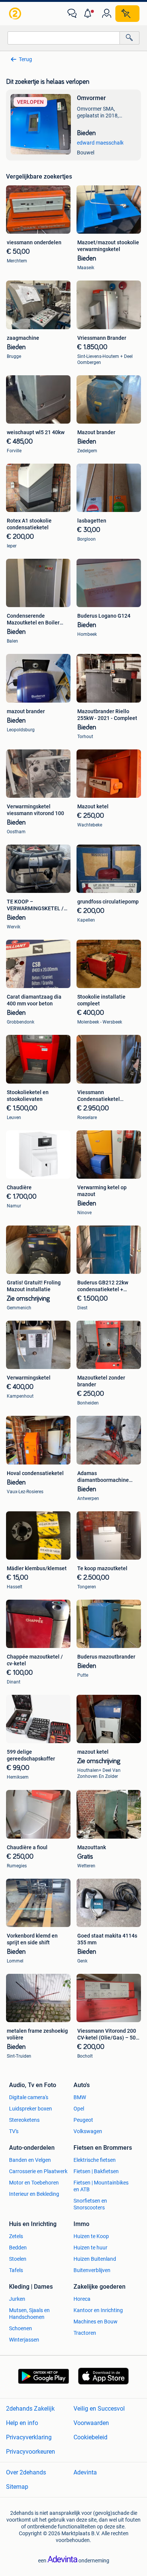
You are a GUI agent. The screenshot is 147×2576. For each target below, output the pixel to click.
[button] (89, 14)
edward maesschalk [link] (100, 143)
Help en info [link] (22, 2423)
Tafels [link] (16, 2270)
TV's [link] (14, 2131)
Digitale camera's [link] (29, 2097)
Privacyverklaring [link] (29, 2437)
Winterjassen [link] (24, 2340)
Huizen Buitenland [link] (95, 2259)
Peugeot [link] (83, 2120)
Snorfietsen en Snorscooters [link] (90, 2204)
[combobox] (64, 38)
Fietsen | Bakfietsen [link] (96, 2171)
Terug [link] (25, 59)
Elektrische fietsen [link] (95, 2160)
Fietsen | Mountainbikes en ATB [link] (101, 2186)
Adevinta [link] (85, 2472)
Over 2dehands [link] (26, 2472)
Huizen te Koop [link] (91, 2236)
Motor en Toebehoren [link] (34, 2183)
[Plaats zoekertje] (127, 14)
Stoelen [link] (18, 2259)
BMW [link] (80, 2097)
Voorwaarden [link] (91, 2423)
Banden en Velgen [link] (30, 2160)
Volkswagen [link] (88, 2131)
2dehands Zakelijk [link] (30, 2409)
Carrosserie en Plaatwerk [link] (38, 2171)
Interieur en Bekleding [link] (34, 2194)
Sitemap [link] (17, 2487)
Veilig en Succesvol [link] (99, 2409)
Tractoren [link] (85, 2333)
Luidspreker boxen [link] (31, 2109)
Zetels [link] (16, 2236)
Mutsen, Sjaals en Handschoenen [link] (29, 2314)
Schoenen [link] (21, 2328)
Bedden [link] (18, 2248)
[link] (16, 14)
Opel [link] (79, 2109)
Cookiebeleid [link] (90, 2437)
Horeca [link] (82, 2299)
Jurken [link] (17, 2299)
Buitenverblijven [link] (92, 2270)
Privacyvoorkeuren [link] (31, 2452)
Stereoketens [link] (24, 2120)
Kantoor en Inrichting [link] (98, 2310)
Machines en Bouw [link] (96, 2322)
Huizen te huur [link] (90, 2248)
